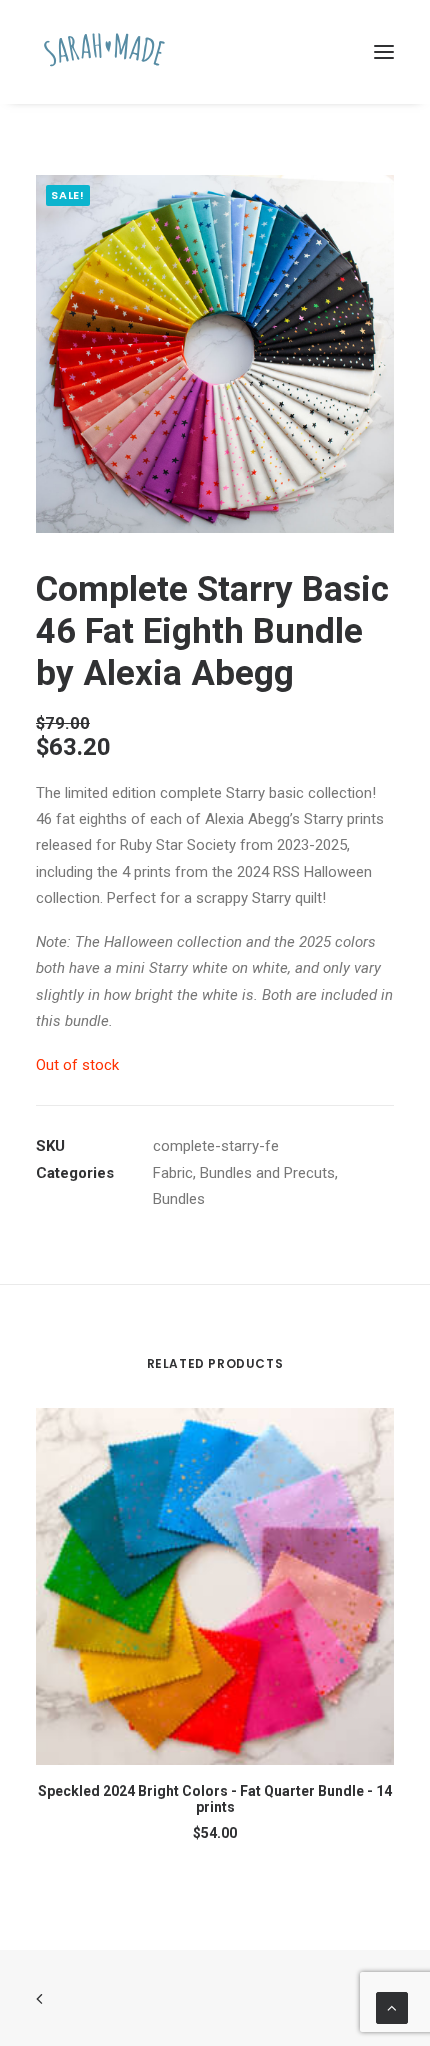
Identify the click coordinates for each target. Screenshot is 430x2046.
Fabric (173, 1173)
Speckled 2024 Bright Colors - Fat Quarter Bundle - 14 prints (215, 1799)
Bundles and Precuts (267, 1173)
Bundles (179, 1199)
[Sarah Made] (104, 52)
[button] (384, 52)
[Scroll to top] (392, 2007)
